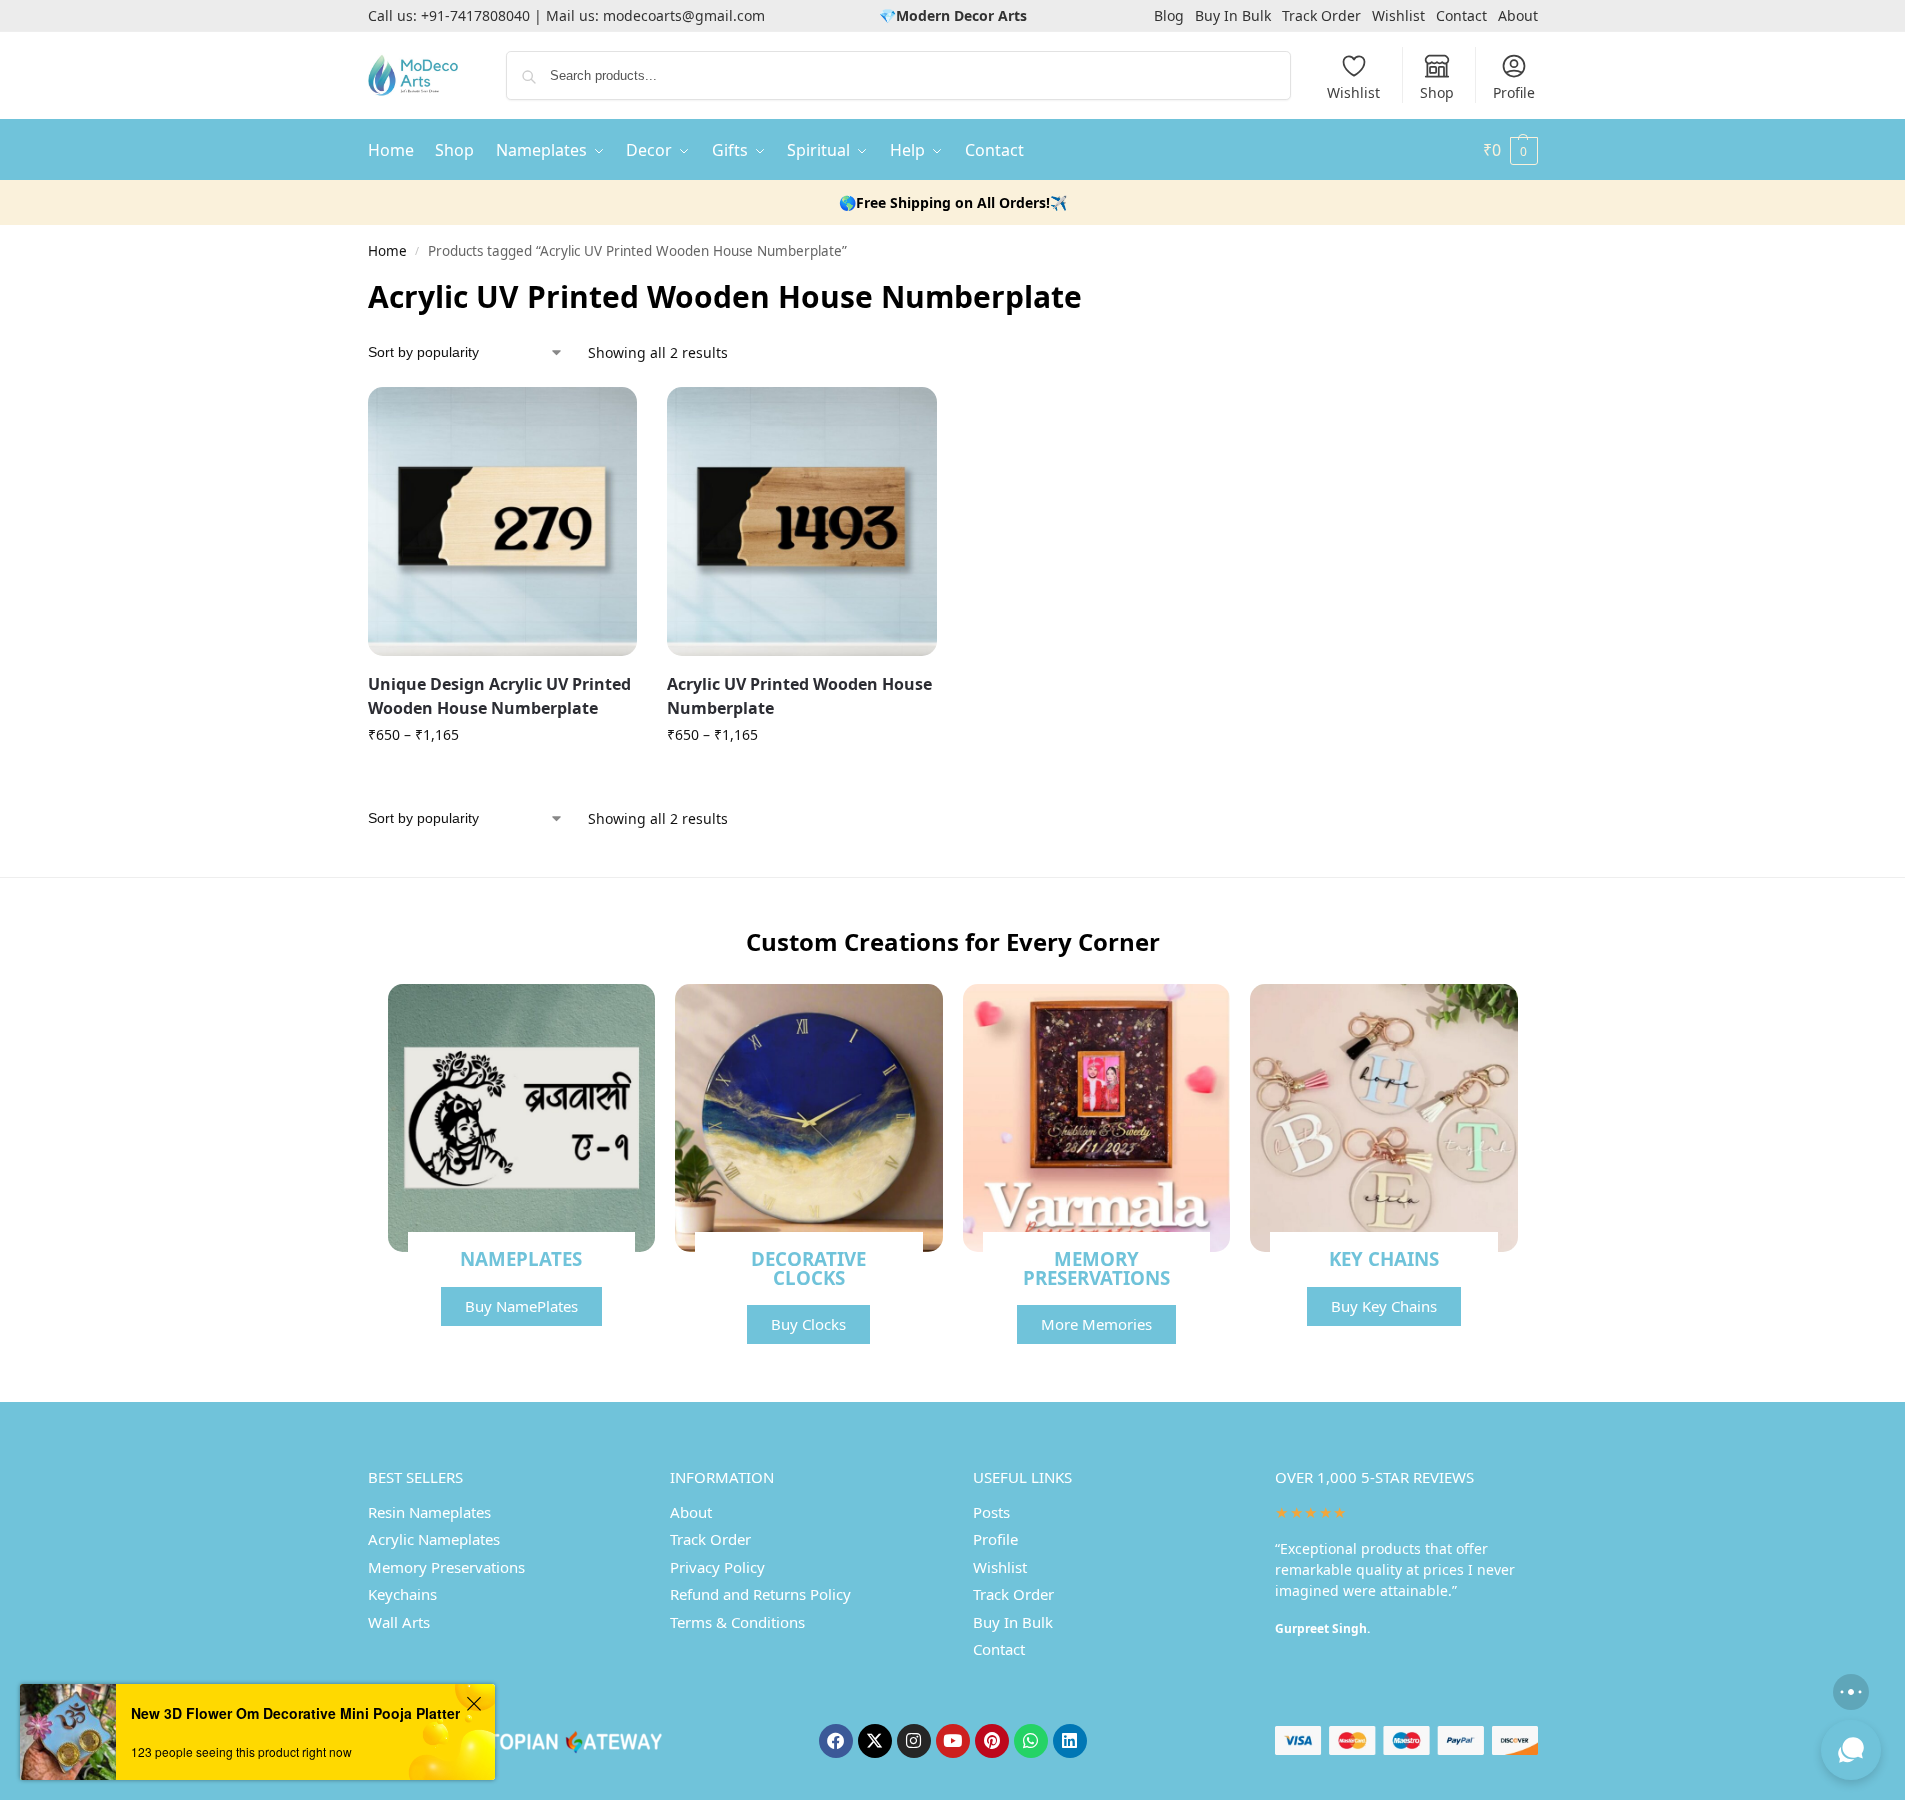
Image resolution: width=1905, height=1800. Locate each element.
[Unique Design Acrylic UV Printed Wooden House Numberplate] (503, 522)
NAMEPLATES (521, 1258)
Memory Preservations (446, 1567)
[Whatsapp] (1031, 1741)
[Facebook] (836, 1741)
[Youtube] (953, 1741)
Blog (1169, 15)
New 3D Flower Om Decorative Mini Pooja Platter (295, 1713)
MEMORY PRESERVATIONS (1096, 1268)
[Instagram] (914, 1741)
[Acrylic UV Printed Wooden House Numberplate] (802, 522)
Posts (991, 1512)
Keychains (402, 1594)
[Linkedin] (1070, 1741)
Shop (1437, 92)
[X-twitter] (875, 1741)
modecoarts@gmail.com (684, 15)
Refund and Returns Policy (760, 1594)
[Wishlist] (607, 417)
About (1518, 15)
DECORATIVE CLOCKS (808, 1268)
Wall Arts (399, 1622)
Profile (1514, 92)
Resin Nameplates (429, 1512)
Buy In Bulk (1233, 15)
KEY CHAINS (1384, 1258)
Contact (1461, 15)
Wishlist (1398, 15)
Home (387, 251)
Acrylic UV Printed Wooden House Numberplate (799, 696)
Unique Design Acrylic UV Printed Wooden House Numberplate (499, 696)
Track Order (1321, 15)
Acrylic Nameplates (434, 1539)
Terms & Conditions (737, 1622)
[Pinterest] (992, 1741)
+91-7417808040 (475, 15)
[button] (1510, 150)
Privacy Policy (717, 1567)
